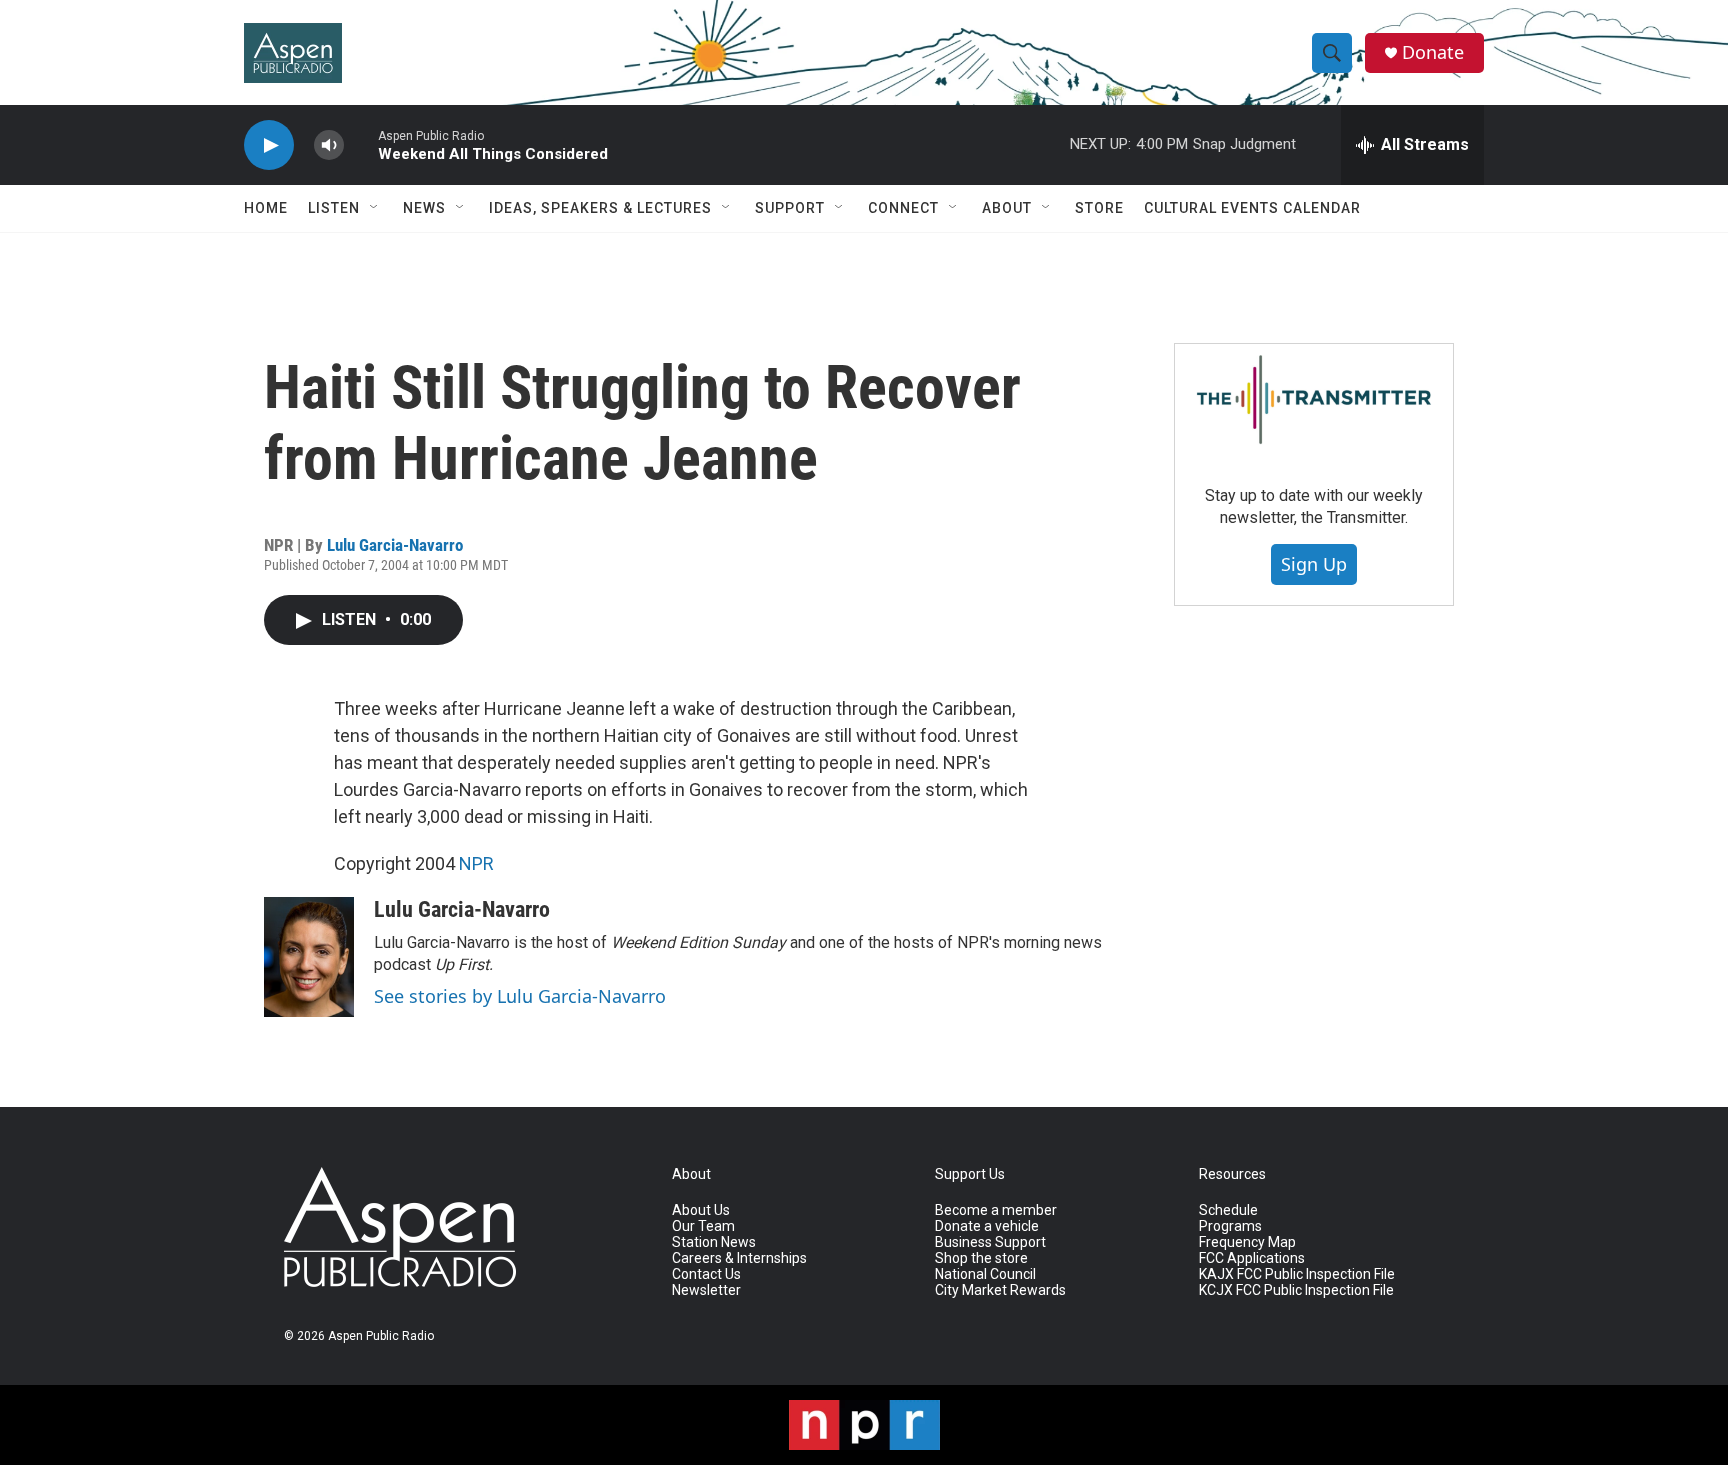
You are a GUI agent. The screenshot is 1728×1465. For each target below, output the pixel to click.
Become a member (996, 1210)
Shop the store (981, 1258)
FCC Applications (1252, 1258)
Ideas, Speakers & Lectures (600, 208)
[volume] (329, 145)
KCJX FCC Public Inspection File (1296, 1290)
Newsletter (706, 1290)
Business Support (990, 1242)
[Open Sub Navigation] (375, 208)
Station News (714, 1242)
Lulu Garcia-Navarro (395, 545)
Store (1099, 208)
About (1007, 208)
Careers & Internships (739, 1258)
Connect (903, 208)
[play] (269, 145)
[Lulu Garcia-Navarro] (309, 957)
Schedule (1228, 1210)
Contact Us (706, 1274)
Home (266, 208)
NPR (476, 863)
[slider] (361, 144)
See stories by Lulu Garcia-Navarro (520, 996)
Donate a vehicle (987, 1226)
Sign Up (1314, 564)
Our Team (703, 1226)
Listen (334, 208)
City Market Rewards (1000, 1290)
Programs (1230, 1226)
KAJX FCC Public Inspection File (1297, 1274)
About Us (701, 1210)
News (424, 208)
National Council (985, 1274)
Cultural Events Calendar (1252, 208)
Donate (1433, 52)
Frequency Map (1247, 1242)
